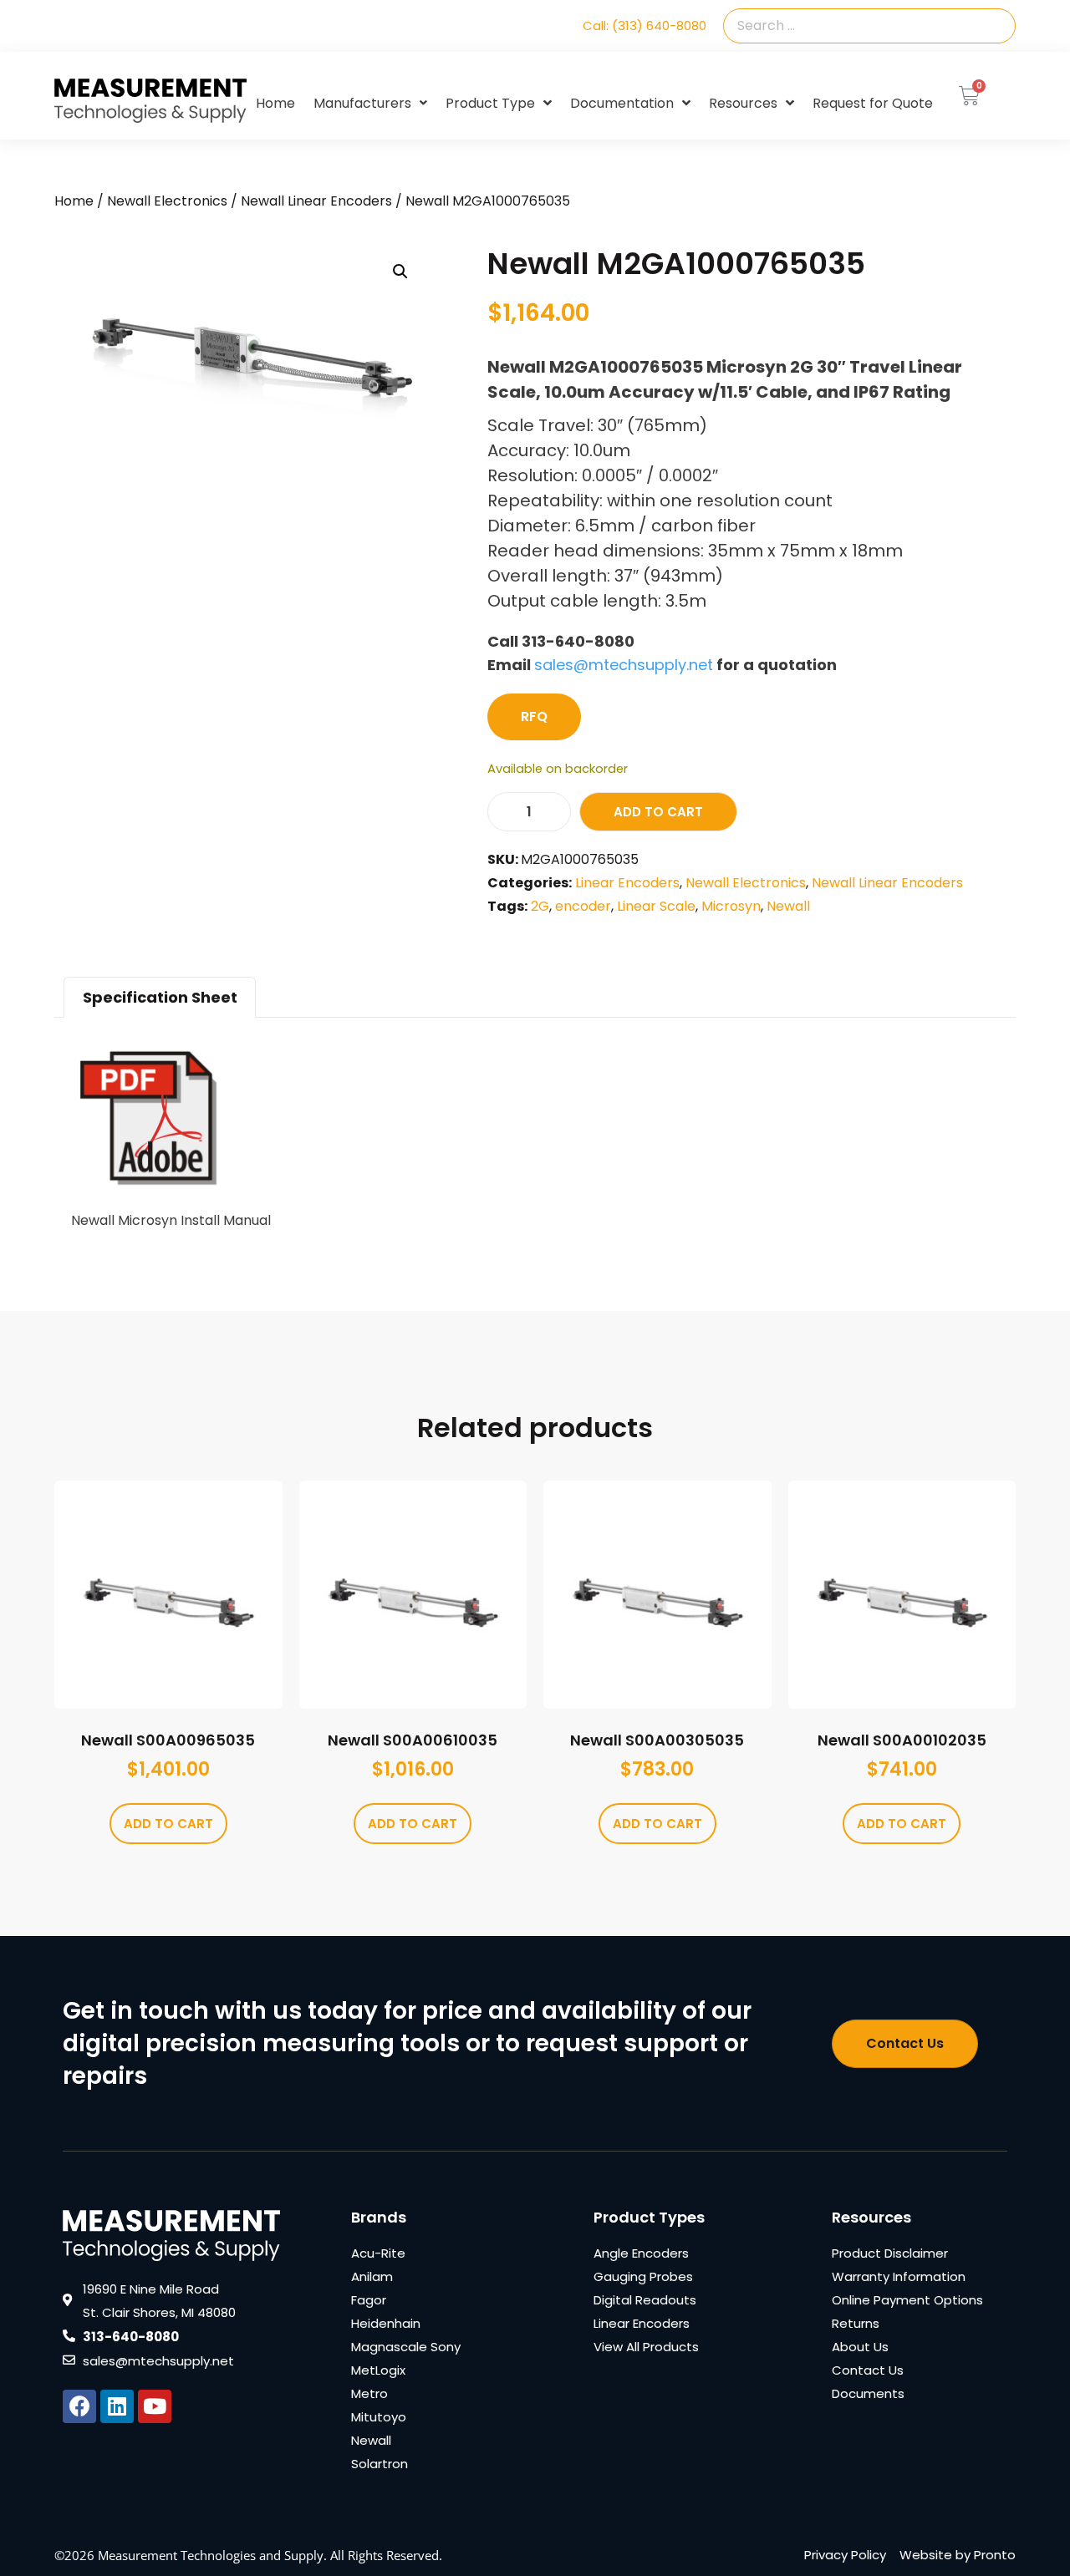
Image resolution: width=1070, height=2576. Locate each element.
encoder (583, 906)
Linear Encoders (627, 883)
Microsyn (731, 906)
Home (275, 103)
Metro (369, 2393)
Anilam (372, 2276)
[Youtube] (155, 2406)
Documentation (622, 103)
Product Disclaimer (890, 2253)
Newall (788, 906)
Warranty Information (899, 2276)
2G (540, 906)
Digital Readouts (645, 2300)
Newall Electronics (167, 201)
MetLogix (378, 2370)
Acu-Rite (378, 2253)
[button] (400, 272)
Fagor (369, 2300)
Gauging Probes (643, 2276)
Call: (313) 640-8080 (645, 25)
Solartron (380, 2464)
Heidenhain (386, 2323)
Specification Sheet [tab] (160, 997)
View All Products (646, 2347)
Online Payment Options (907, 2300)
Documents (868, 2393)
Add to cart (658, 812)
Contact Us (868, 2370)
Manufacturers (362, 103)
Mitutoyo (379, 2417)
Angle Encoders (641, 2253)
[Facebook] (79, 2406)
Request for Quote (873, 103)
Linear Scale (656, 906)
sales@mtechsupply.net (624, 665)
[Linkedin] (117, 2406)
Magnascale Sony (406, 2347)
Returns (856, 2323)
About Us (860, 2347)
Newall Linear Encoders (316, 201)
